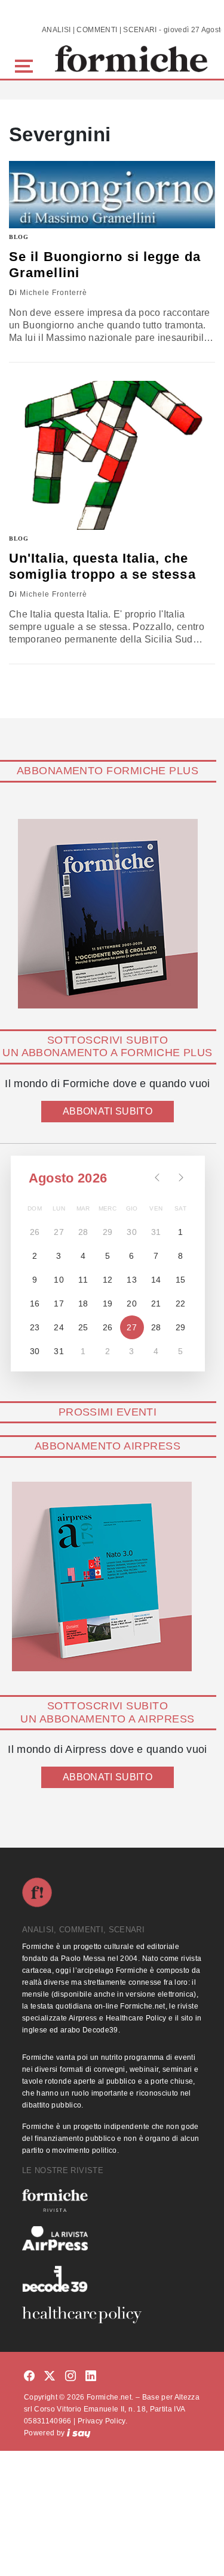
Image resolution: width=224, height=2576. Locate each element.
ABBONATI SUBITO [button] (108, 1111)
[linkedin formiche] (91, 2377)
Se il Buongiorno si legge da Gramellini (105, 264)
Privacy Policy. (102, 2421)
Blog (19, 237)
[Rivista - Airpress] (112, 2238)
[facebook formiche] (29, 2377)
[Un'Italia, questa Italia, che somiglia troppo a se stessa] (112, 455)
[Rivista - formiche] (112, 2200)
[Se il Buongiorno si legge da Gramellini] (112, 195)
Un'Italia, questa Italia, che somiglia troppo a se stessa (102, 566)
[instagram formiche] (70, 2377)
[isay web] (79, 2433)
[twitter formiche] (50, 2377)
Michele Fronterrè (53, 293)
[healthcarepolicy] (112, 2315)
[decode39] (112, 2279)
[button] (26, 65)
